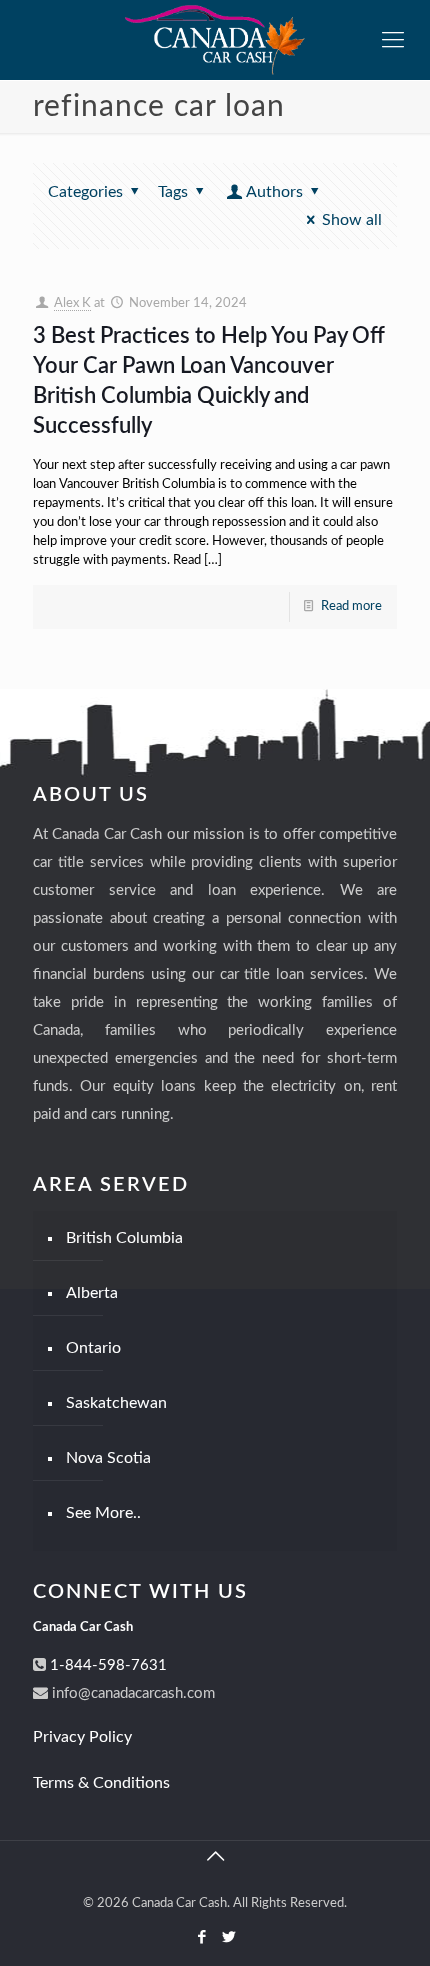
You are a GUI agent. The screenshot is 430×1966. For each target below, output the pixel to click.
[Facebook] (201, 1937)
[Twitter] (228, 1937)
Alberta (92, 1293)
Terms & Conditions (101, 1783)
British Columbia (124, 1238)
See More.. (103, 1513)
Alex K (72, 303)
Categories (85, 192)
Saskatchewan (116, 1403)
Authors (274, 192)
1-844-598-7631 (106, 1665)
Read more (351, 606)
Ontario (93, 1348)
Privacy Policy (82, 1737)
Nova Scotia (108, 1458)
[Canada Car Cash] (215, 40)
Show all (352, 220)
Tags (173, 192)
